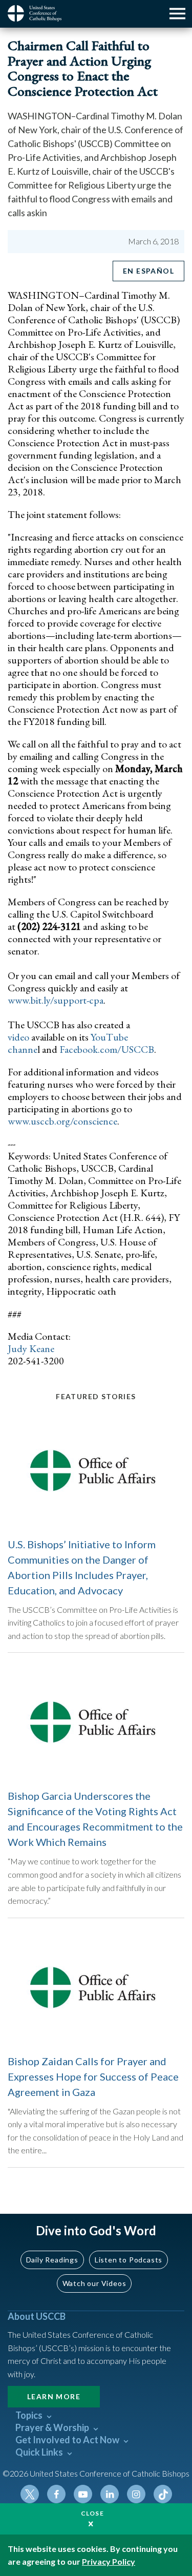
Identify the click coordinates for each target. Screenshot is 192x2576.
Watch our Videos (94, 2283)
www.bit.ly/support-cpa (56, 1000)
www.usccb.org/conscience (62, 1121)
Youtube (83, 2494)
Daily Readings (52, 2260)
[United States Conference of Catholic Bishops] (38, 13)
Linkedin (110, 2494)
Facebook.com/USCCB (107, 1049)
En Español (148, 271)
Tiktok (163, 2494)
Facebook (56, 2494)
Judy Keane (31, 1348)
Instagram (136, 2494)
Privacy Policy (109, 2561)
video (18, 1037)
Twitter (30, 2494)
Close (93, 2513)
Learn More (54, 2396)
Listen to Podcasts (129, 2260)
